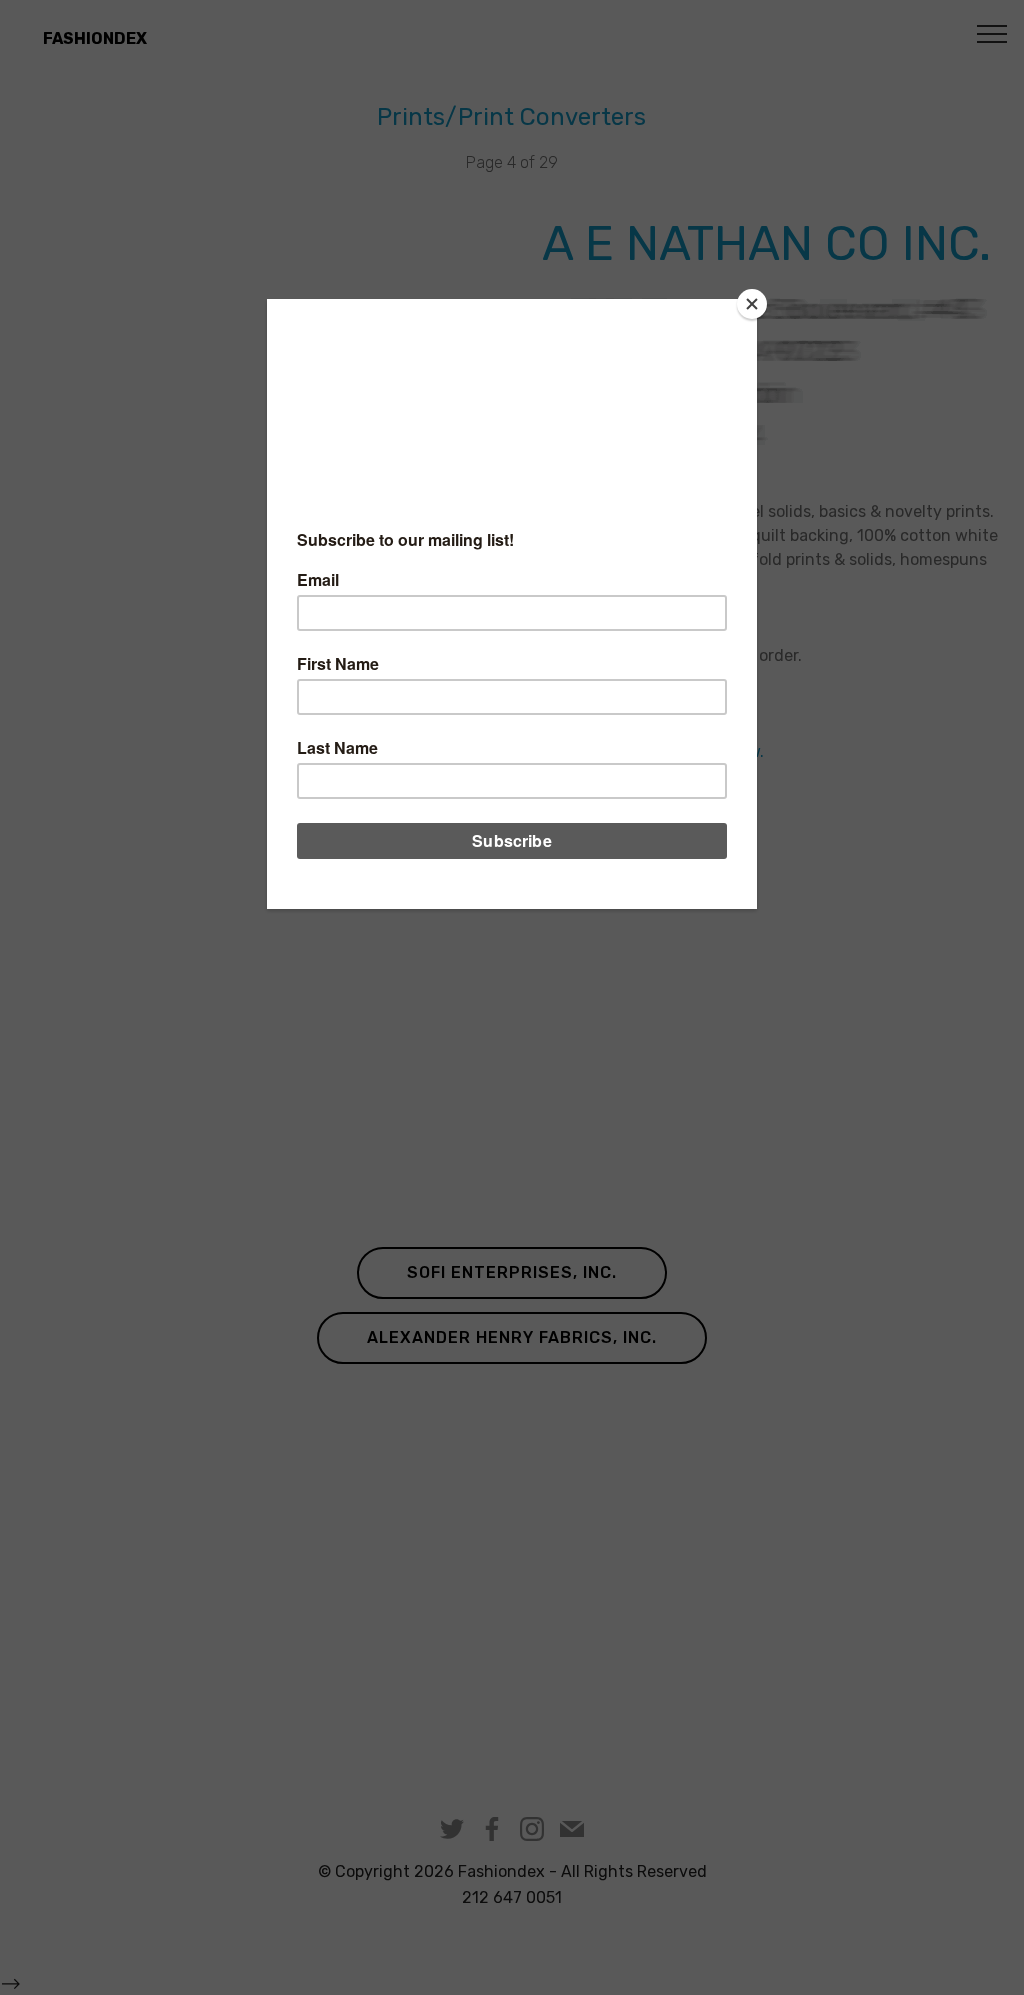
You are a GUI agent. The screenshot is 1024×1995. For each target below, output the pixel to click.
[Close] (752, 304)
